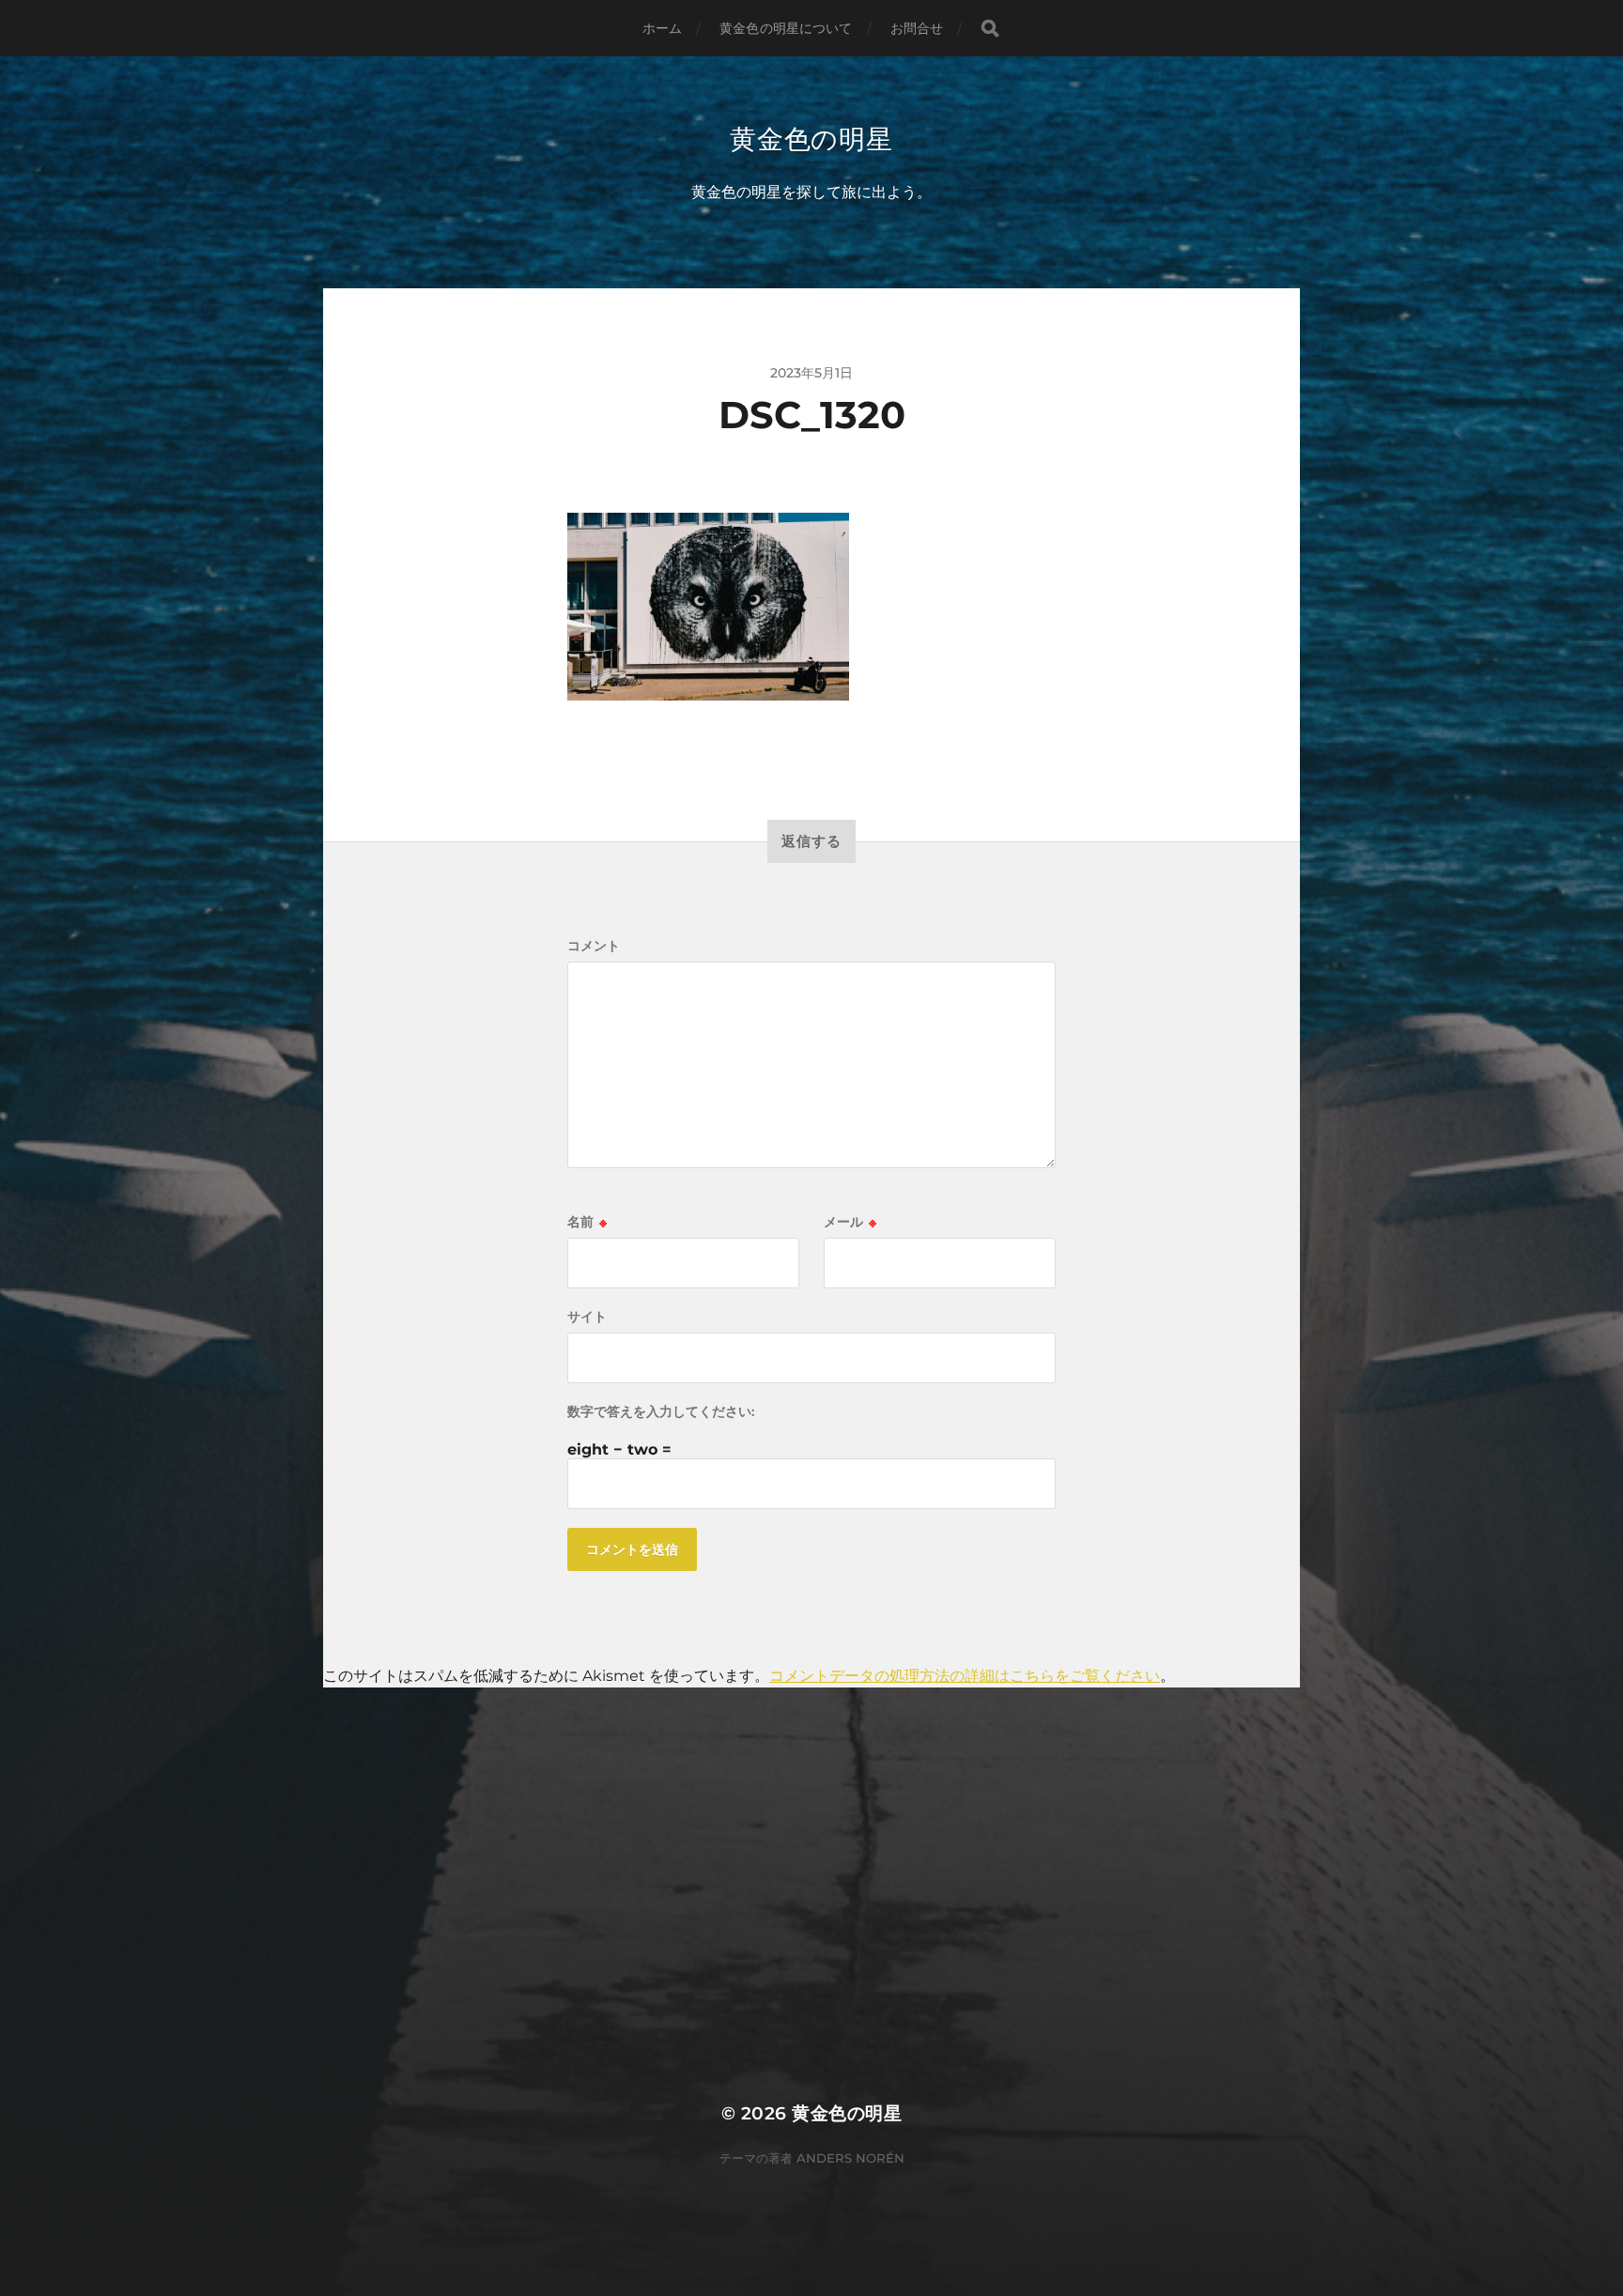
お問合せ (917, 28)
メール (850, 1222)
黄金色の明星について (786, 28)
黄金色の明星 (811, 139)
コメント (594, 946)
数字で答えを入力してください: (661, 1411)
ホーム (662, 28)
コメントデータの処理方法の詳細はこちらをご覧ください (965, 1676)
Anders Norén (850, 2158)
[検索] (990, 29)
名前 (587, 1222)
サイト (587, 1317)
